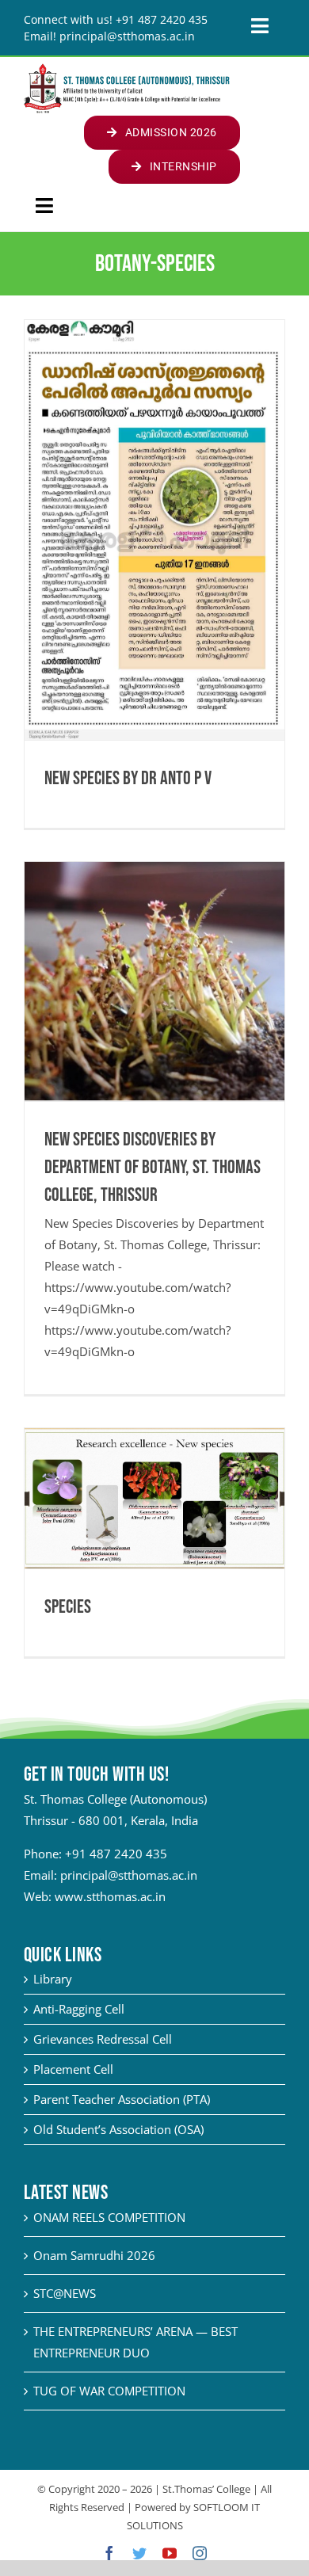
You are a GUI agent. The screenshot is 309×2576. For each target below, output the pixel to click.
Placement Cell (73, 2069)
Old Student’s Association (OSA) (118, 2129)
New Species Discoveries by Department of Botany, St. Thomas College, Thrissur (153, 1167)
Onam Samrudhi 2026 (94, 2255)
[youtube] (170, 2553)
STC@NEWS (65, 2293)
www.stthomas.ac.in (110, 1896)
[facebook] (109, 2553)
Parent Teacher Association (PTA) (122, 2099)
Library (53, 1979)
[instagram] (200, 2553)
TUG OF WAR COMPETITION (109, 2391)
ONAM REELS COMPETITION (109, 2217)
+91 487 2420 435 (116, 1854)
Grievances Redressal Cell (103, 2039)
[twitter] (139, 2553)
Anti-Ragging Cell (79, 2009)
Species (68, 1607)
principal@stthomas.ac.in (129, 1875)
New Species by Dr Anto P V (128, 778)
